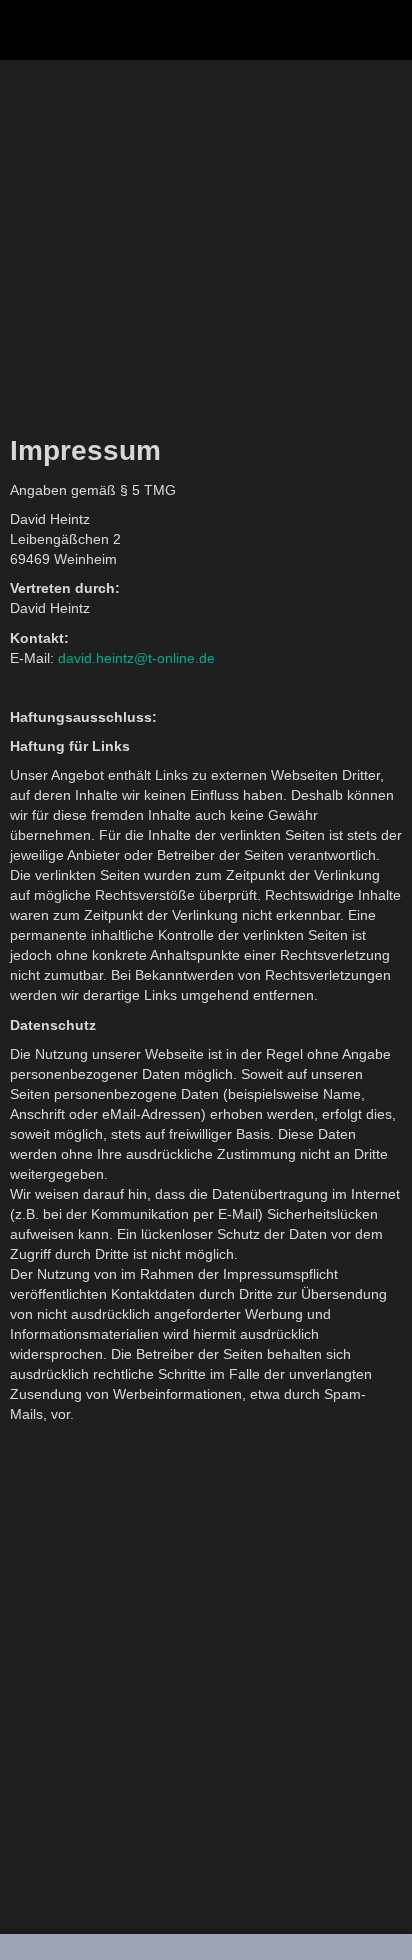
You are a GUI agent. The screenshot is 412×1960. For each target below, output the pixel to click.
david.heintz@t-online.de (136, 658)
